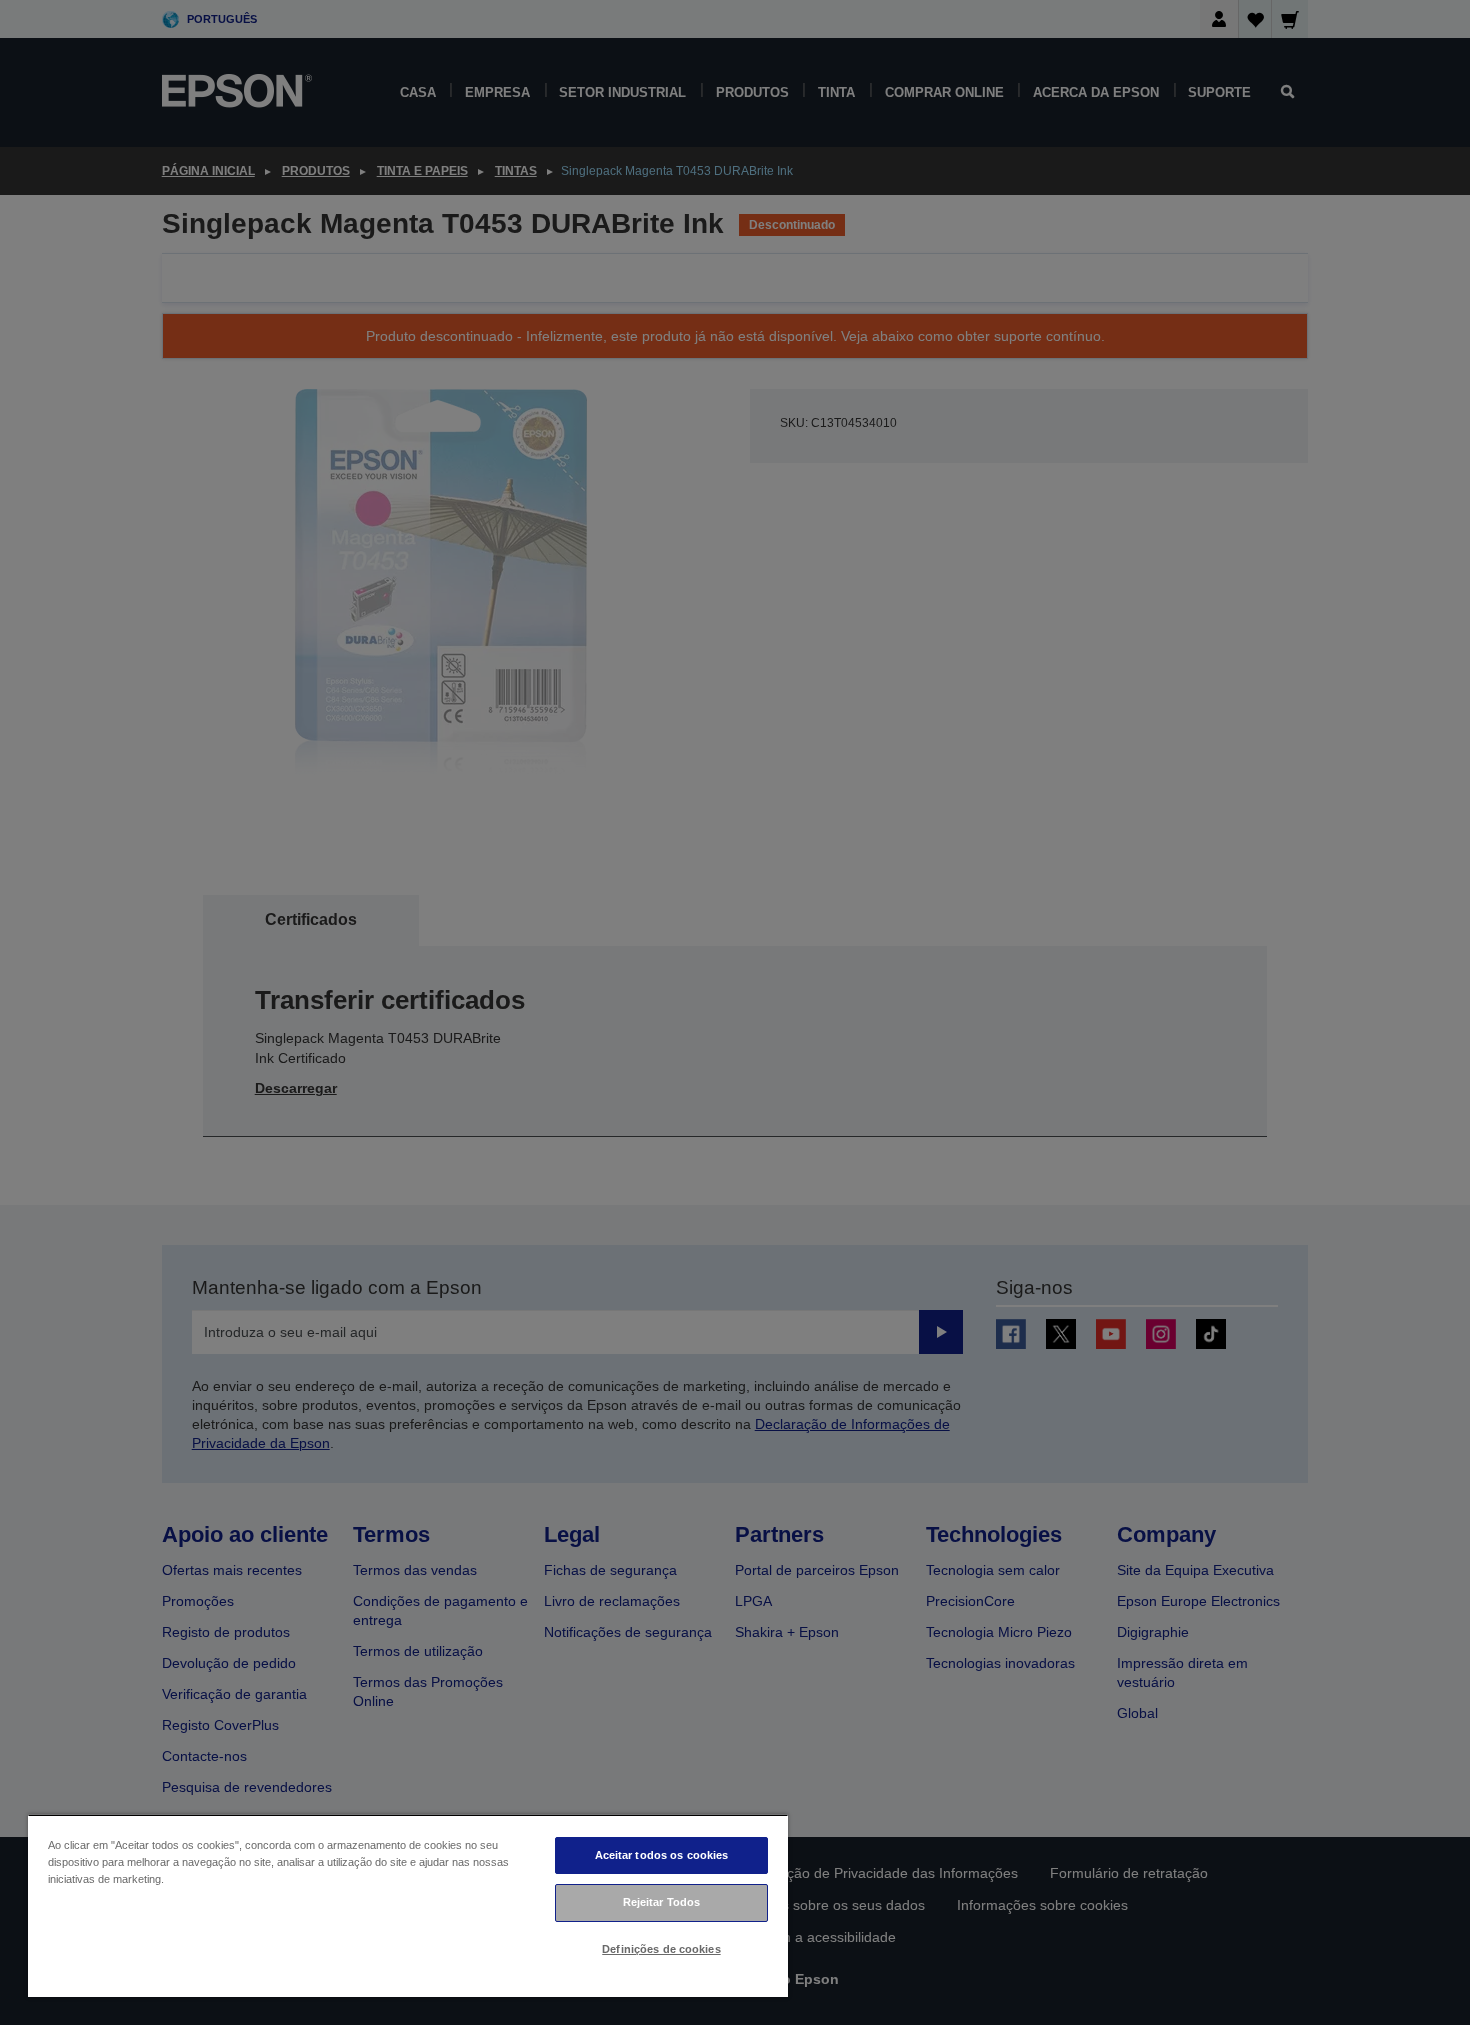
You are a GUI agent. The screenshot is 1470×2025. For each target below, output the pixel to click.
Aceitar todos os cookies (662, 1855)
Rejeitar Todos (662, 1902)
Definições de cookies (661, 1949)
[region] (408, 1905)
